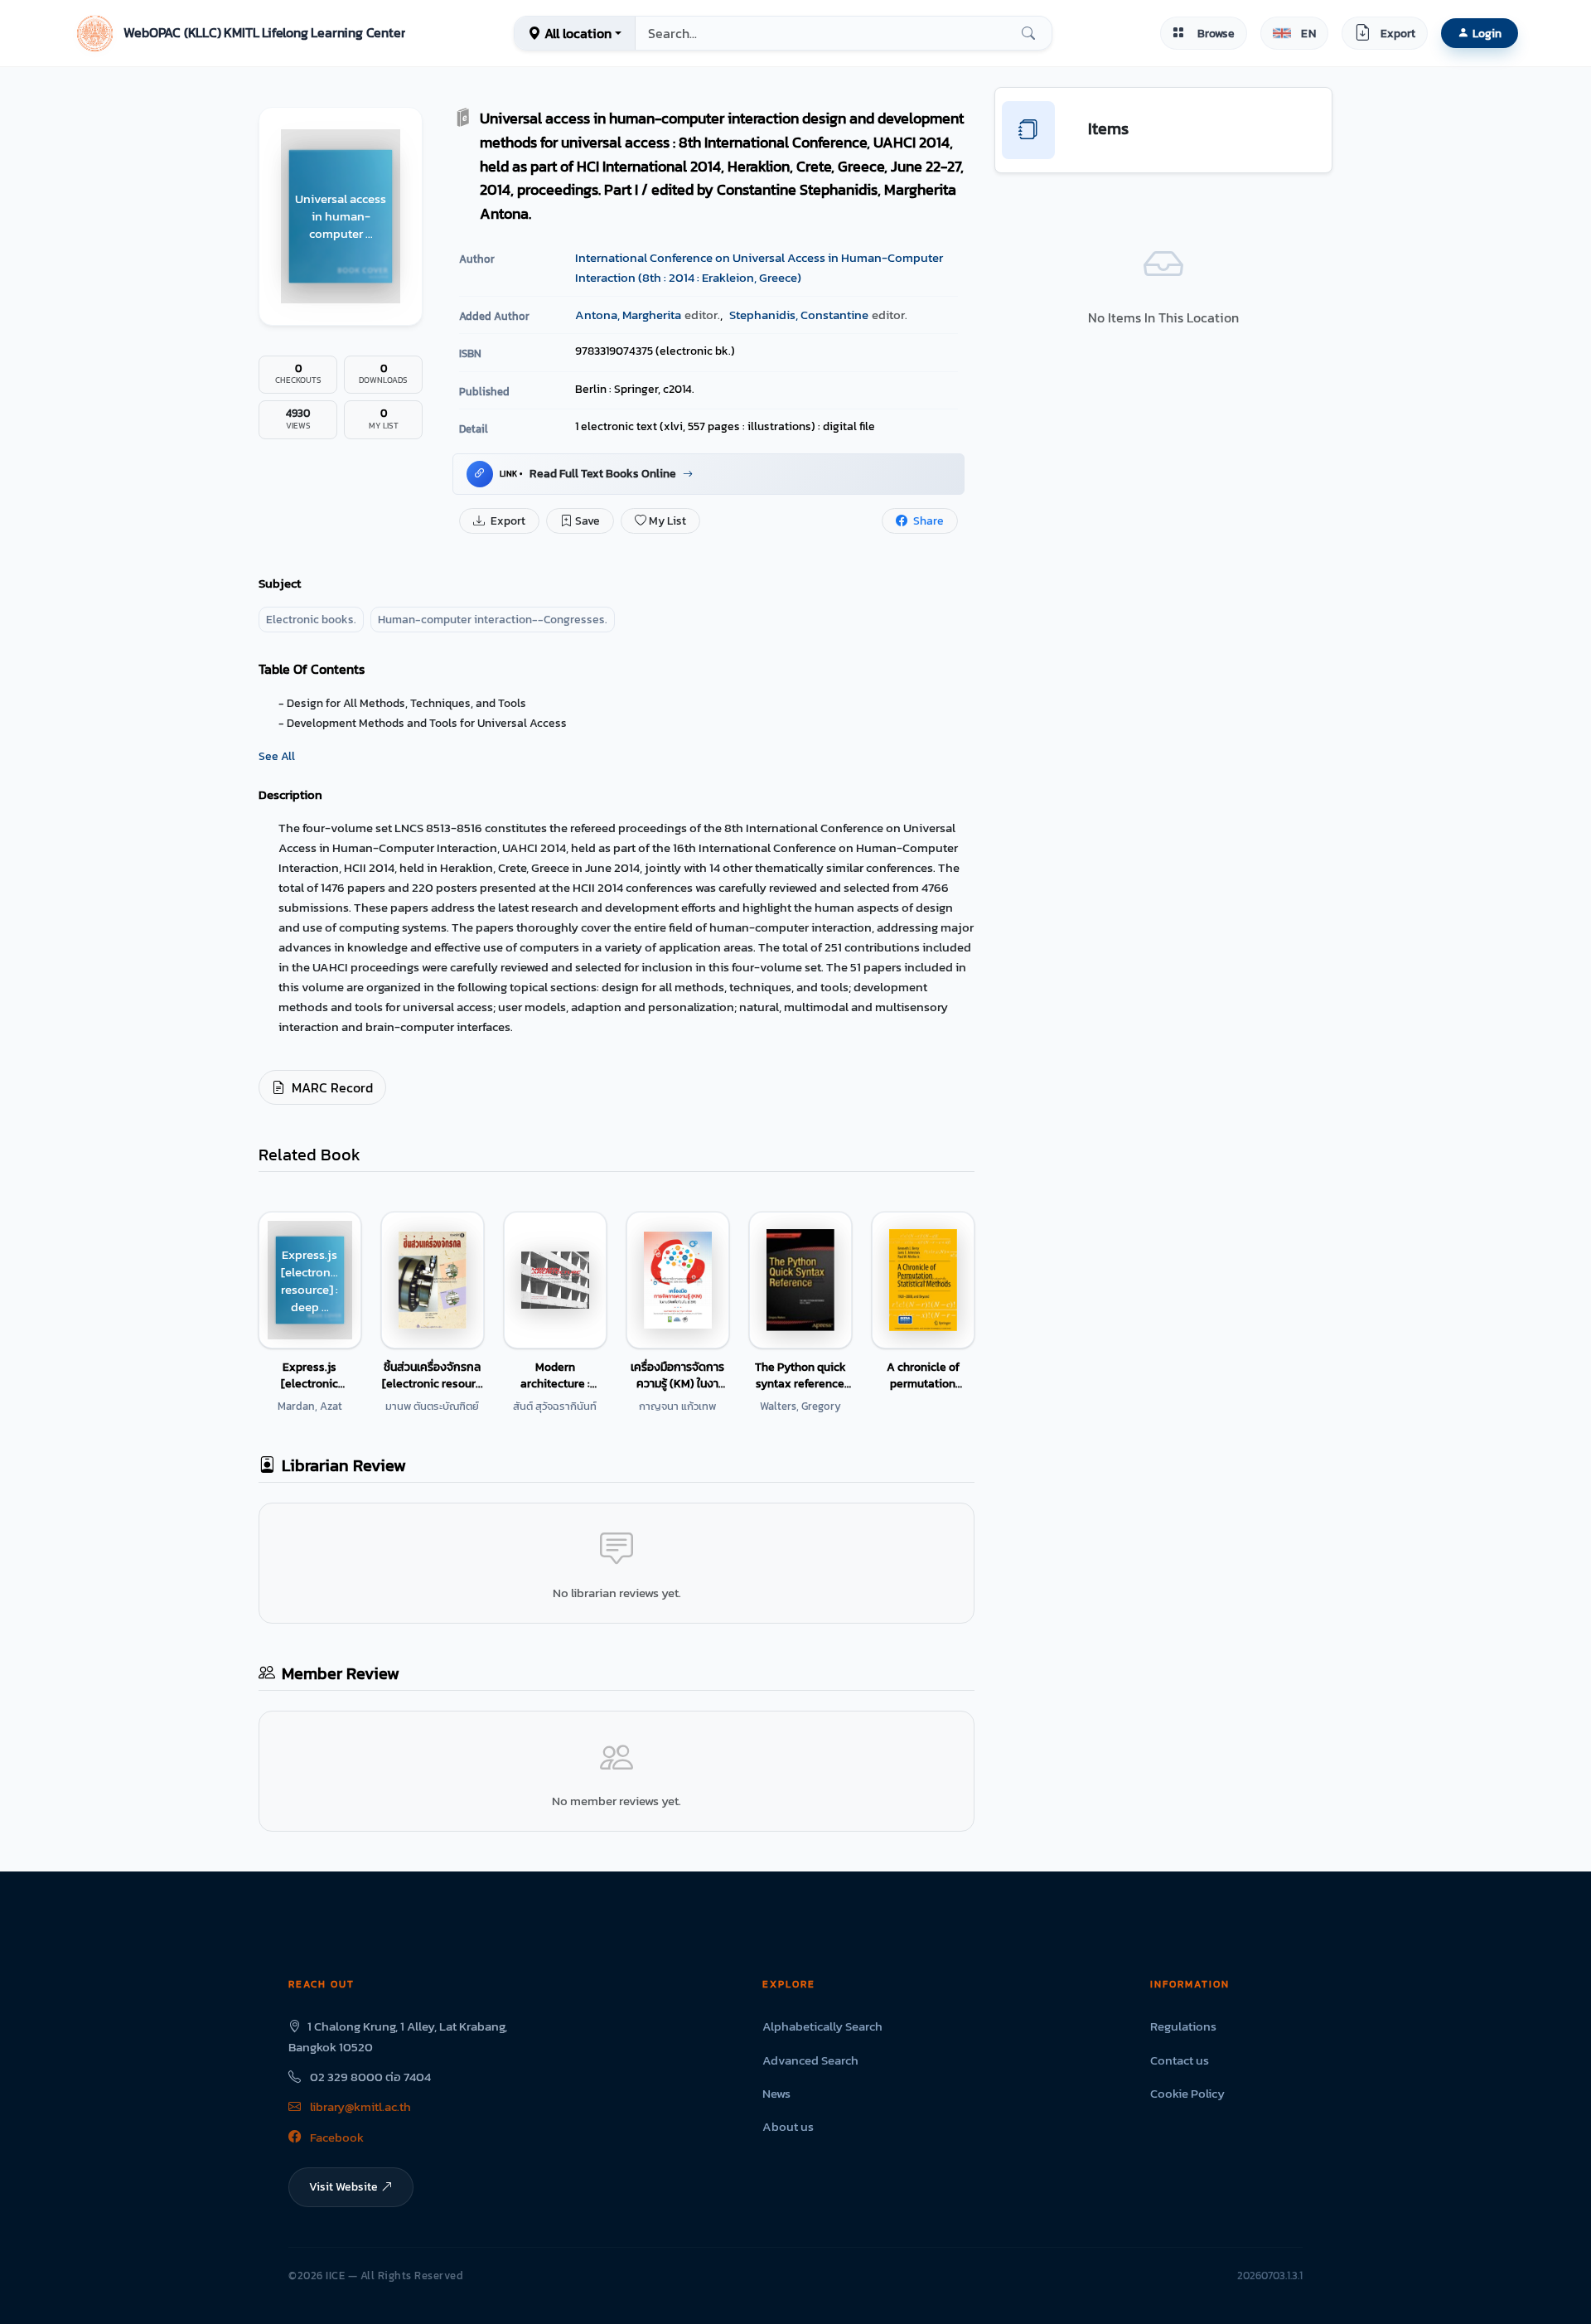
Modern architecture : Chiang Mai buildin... (555, 1375)
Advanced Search (810, 2060)
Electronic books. (311, 620)
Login (1487, 33)
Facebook (336, 2137)
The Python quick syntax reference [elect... (800, 1375)
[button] (239, 33)
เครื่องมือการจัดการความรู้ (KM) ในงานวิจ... (677, 1375)
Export (507, 521)
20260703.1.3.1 (1270, 2276)
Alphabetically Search (822, 2026)
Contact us (1180, 2060)
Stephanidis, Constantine (799, 315)
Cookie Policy (1187, 2093)
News (776, 2093)
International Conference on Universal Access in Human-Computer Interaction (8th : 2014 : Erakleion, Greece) (759, 267)
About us (788, 2126)
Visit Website (343, 2186)
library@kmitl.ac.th (359, 2106)
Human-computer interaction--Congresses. (493, 620)
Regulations (1183, 2026)
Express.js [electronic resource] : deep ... (310, 1375)
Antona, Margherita (628, 315)
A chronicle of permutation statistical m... (923, 1375)
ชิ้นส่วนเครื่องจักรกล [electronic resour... (433, 1375)
